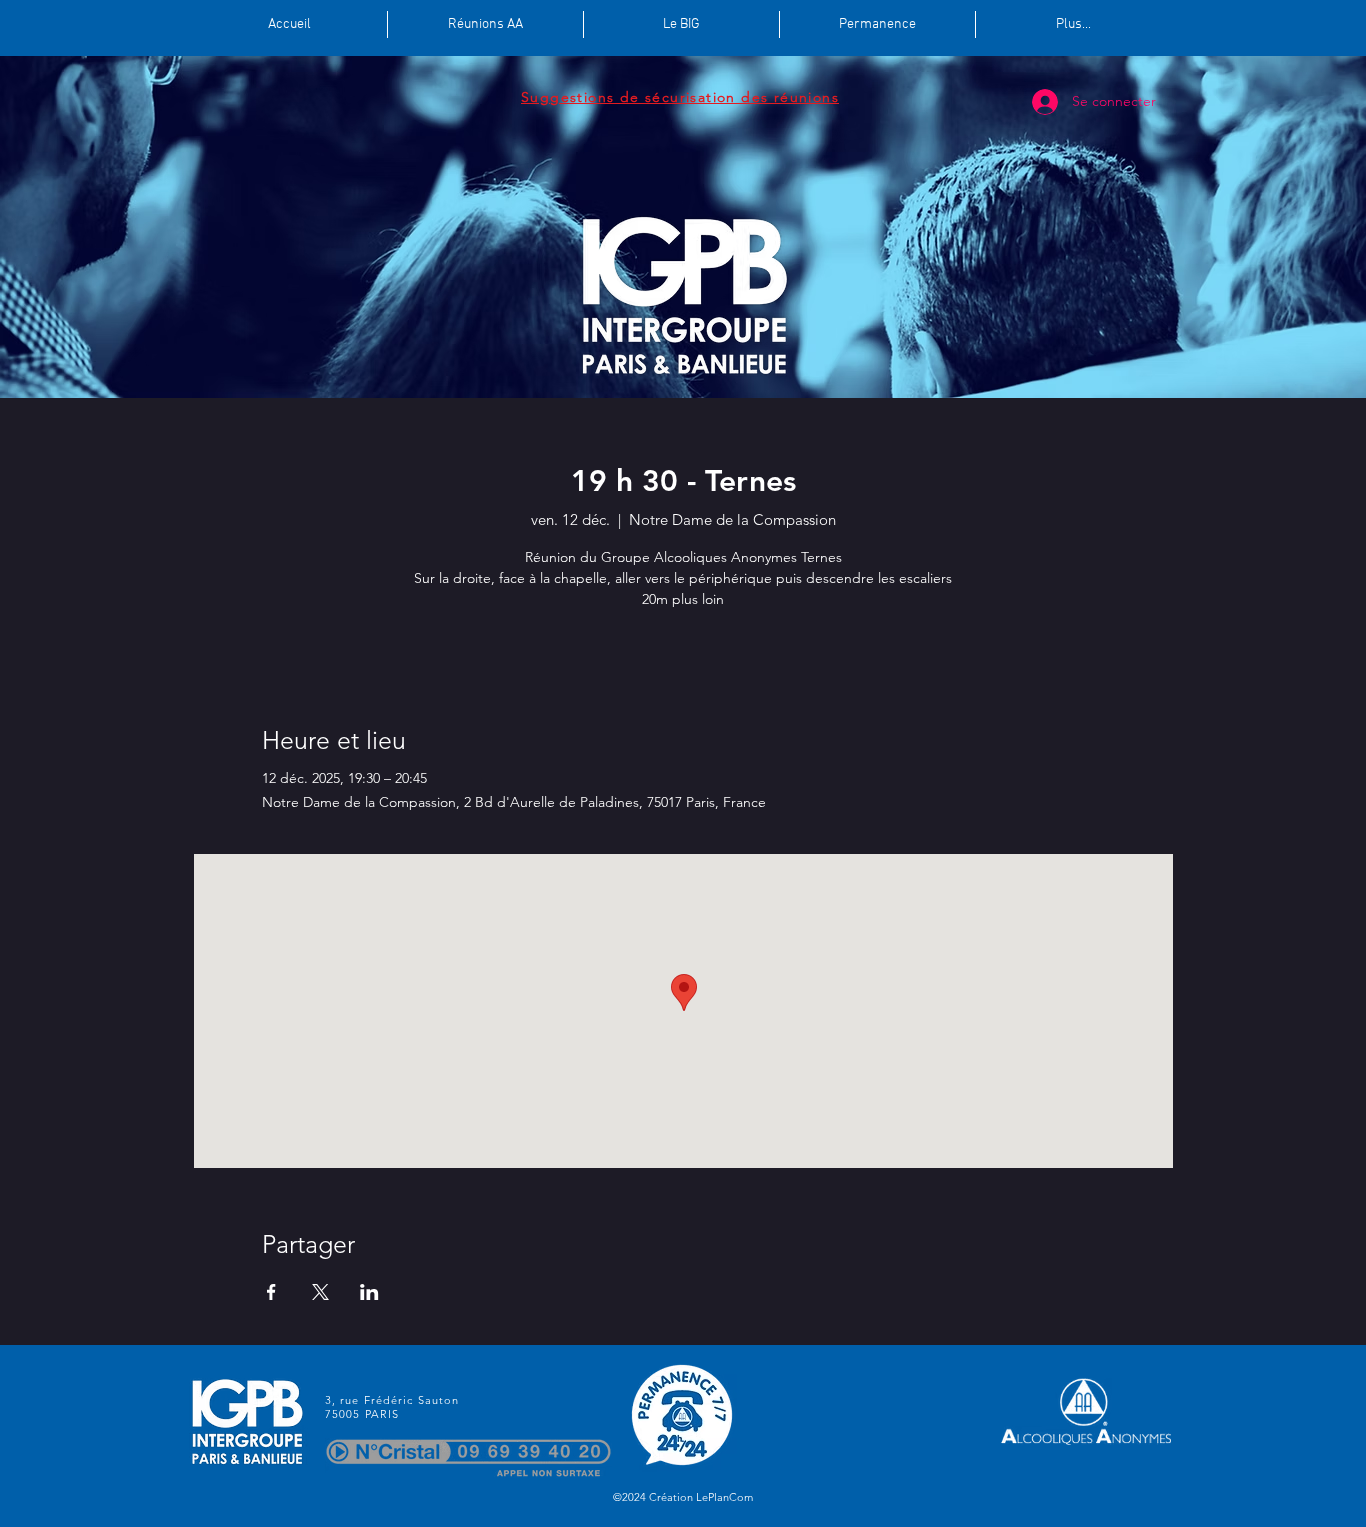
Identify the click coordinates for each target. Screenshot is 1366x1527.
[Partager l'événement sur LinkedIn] (369, 1292)
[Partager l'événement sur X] (320, 1292)
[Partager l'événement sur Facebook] (271, 1292)
